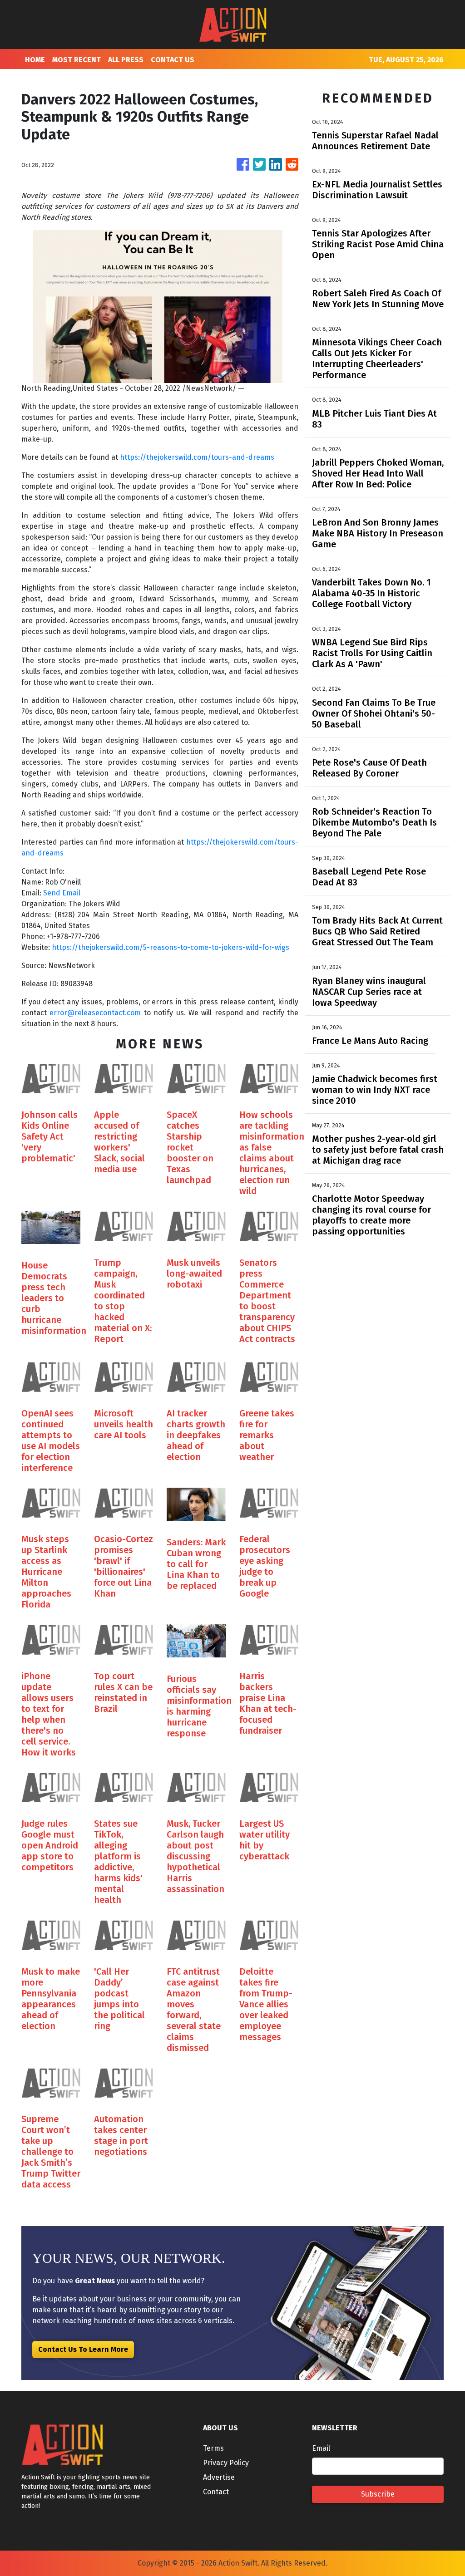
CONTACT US (173, 60)
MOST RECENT (77, 60)
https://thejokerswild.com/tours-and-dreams (197, 457)
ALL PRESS (126, 60)
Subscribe (378, 2494)
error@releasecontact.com (95, 1013)
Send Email (62, 893)
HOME (35, 60)
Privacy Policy (226, 2463)
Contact (216, 2492)
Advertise (219, 2477)
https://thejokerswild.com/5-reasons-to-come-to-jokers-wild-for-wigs (171, 947)
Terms (213, 2448)
